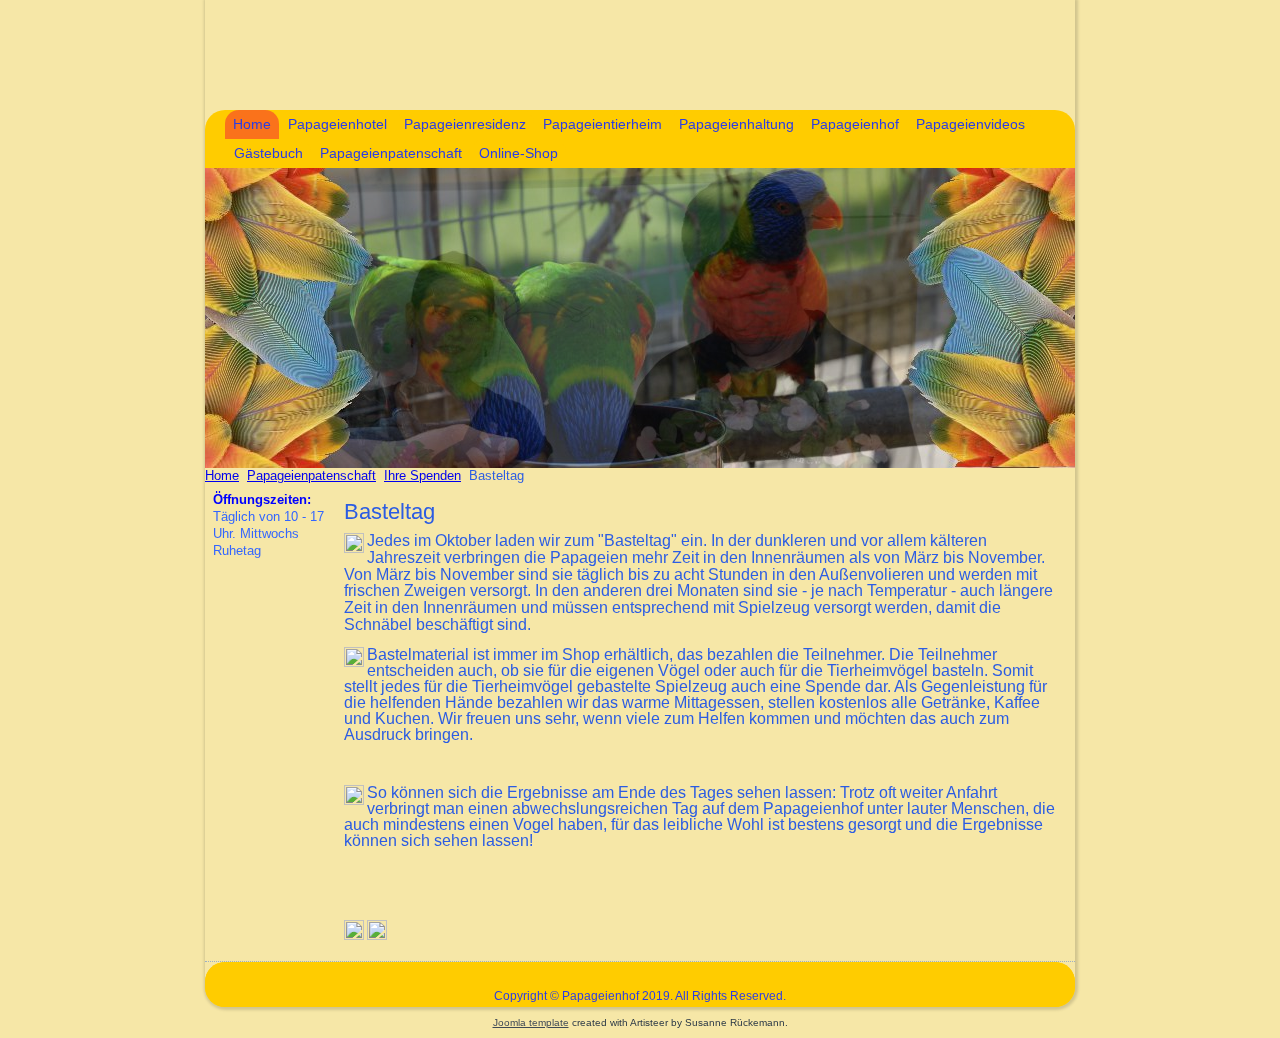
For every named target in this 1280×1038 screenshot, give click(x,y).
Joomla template (531, 1022)
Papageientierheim (602, 124)
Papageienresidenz (465, 124)
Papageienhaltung (736, 124)
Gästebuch (268, 153)
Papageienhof (855, 124)
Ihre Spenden (422, 475)
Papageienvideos (970, 124)
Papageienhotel (337, 124)
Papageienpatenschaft (391, 153)
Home (252, 124)
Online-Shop (518, 153)
